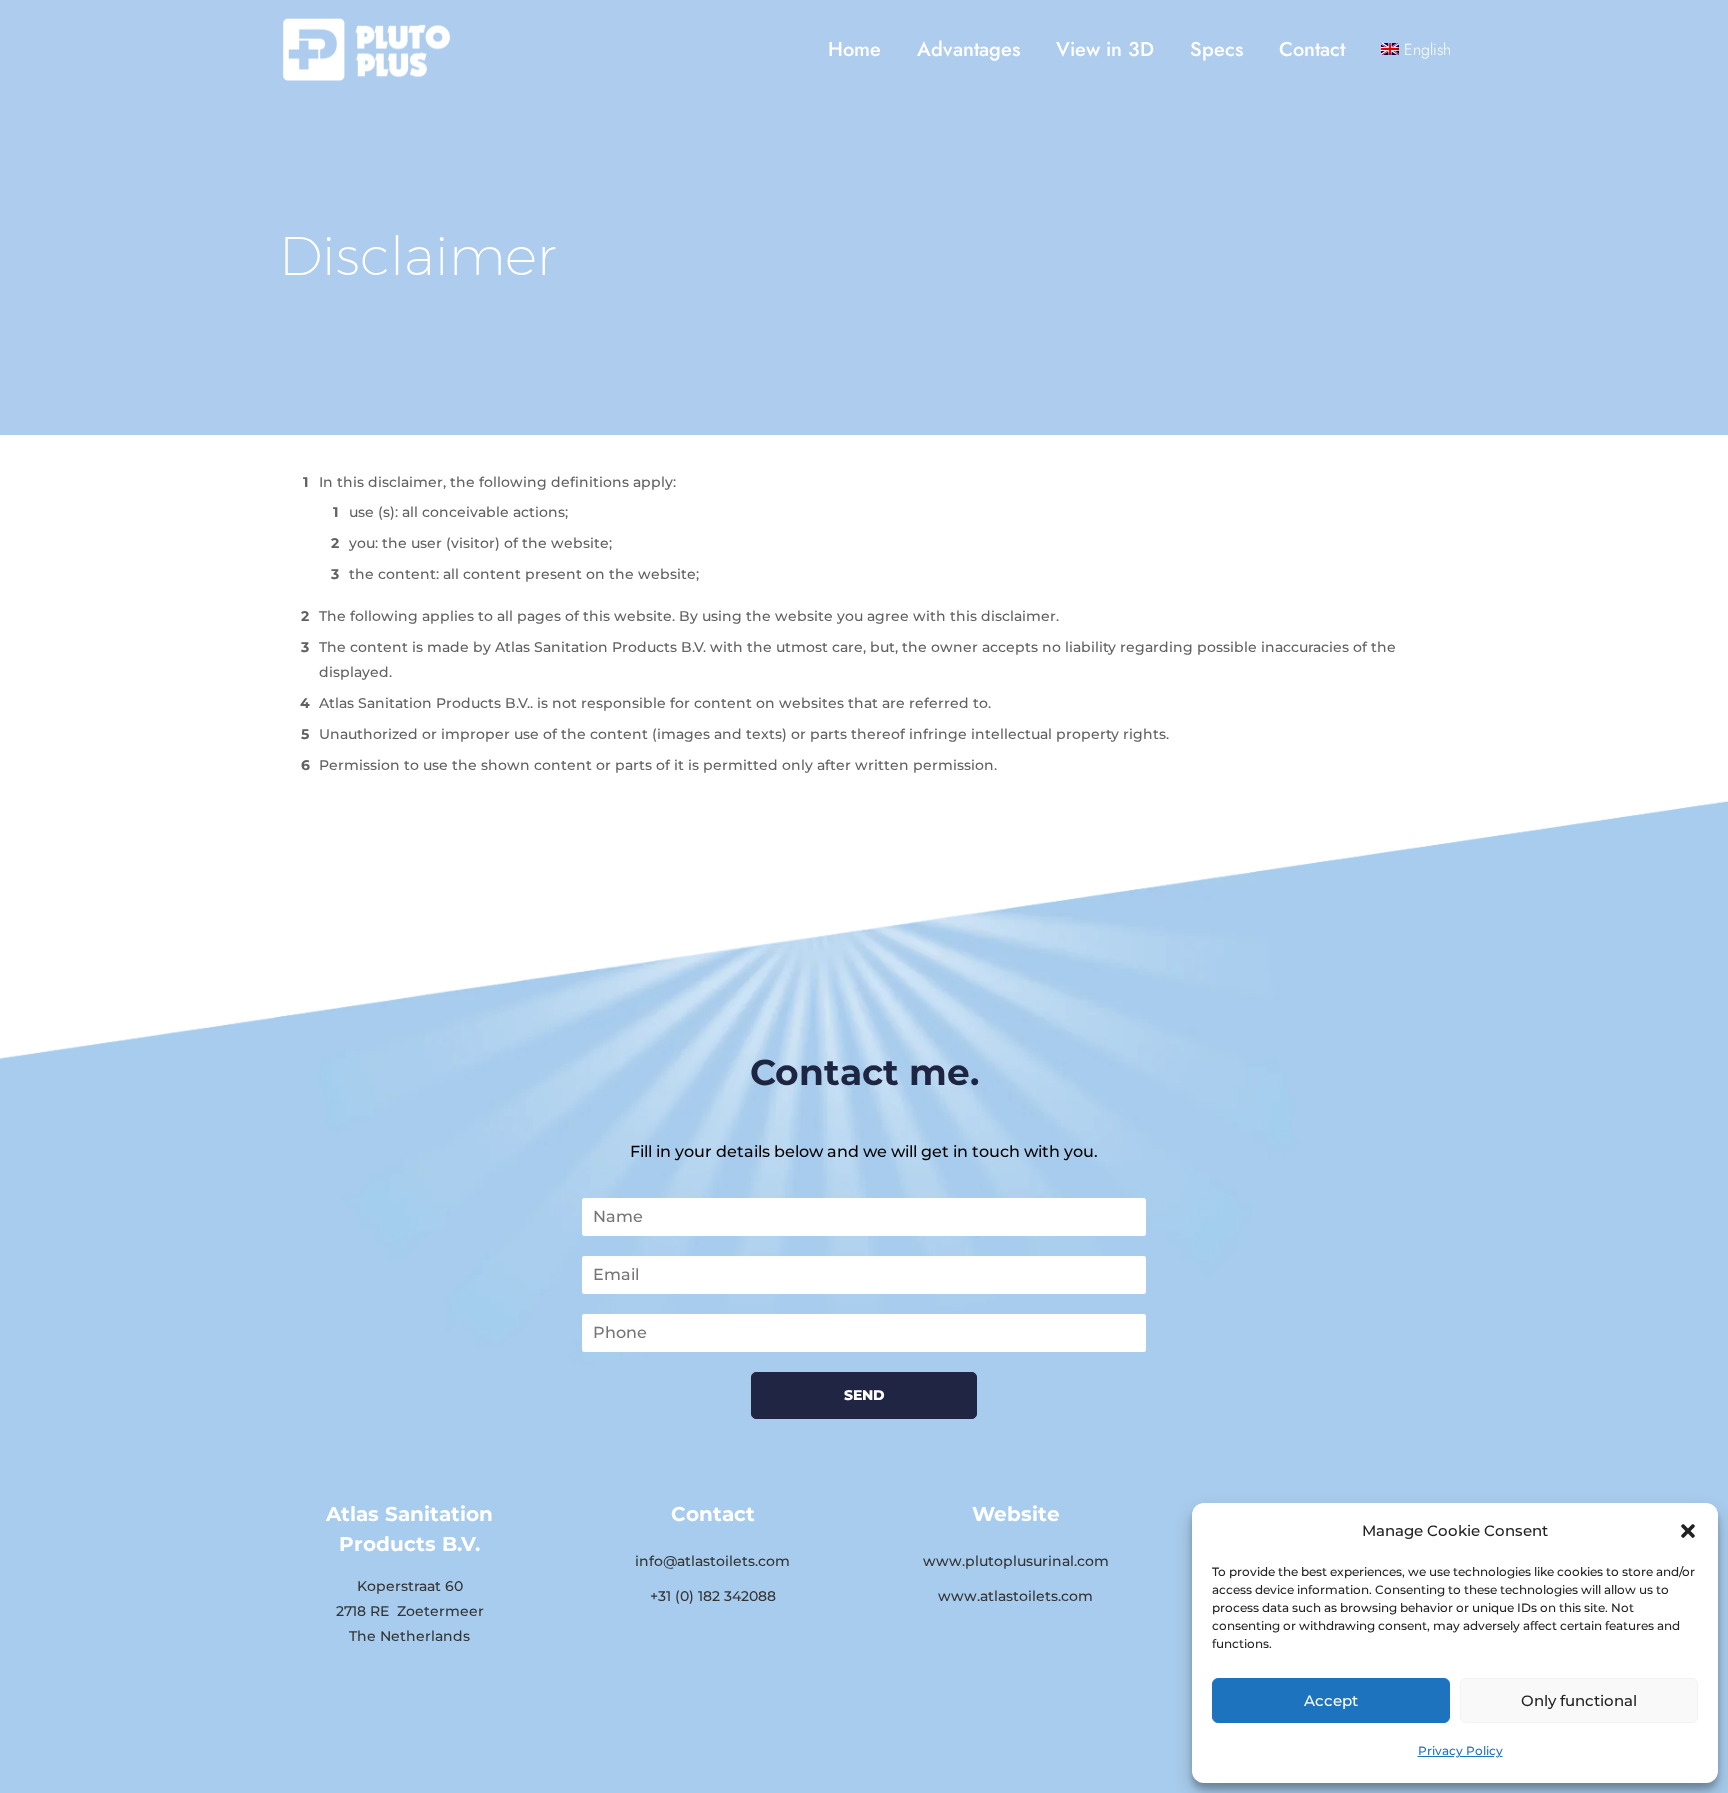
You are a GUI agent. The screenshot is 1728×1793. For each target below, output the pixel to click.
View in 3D (1105, 49)
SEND (864, 1395)
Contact (1312, 49)
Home (854, 49)
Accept (1331, 1700)
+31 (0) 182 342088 (713, 1596)
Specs (1216, 49)
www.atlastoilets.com (1015, 1596)
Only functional (1579, 1700)
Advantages (968, 49)
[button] (1688, 1531)
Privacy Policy (1460, 1750)
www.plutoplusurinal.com (1016, 1561)
